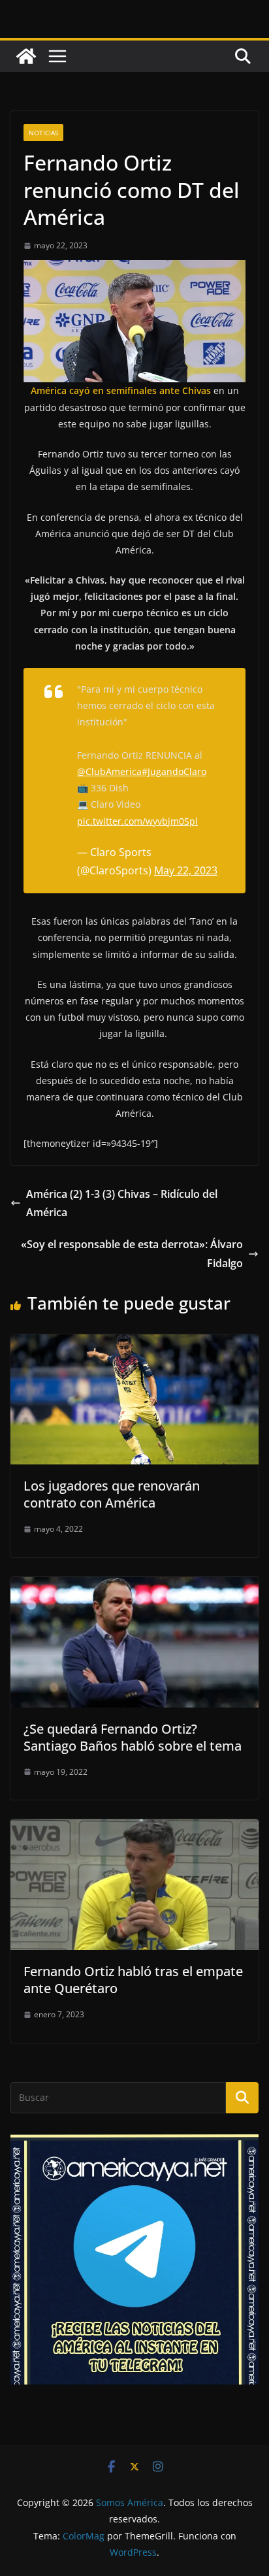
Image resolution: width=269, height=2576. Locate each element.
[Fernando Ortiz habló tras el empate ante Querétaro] (134, 1828)
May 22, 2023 (186, 870)
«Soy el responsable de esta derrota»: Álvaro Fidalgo (132, 1254)
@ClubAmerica (109, 771)
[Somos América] (26, 56)
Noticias (43, 133)
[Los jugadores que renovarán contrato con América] (134, 1344)
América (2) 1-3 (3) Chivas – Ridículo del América (122, 1203)
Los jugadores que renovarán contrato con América (112, 1494)
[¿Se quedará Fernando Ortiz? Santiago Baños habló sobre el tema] (134, 1586)
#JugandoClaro (174, 771)
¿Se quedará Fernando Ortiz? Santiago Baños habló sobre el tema (133, 1737)
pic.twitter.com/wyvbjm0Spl (137, 821)
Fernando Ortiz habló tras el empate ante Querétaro (133, 1980)
